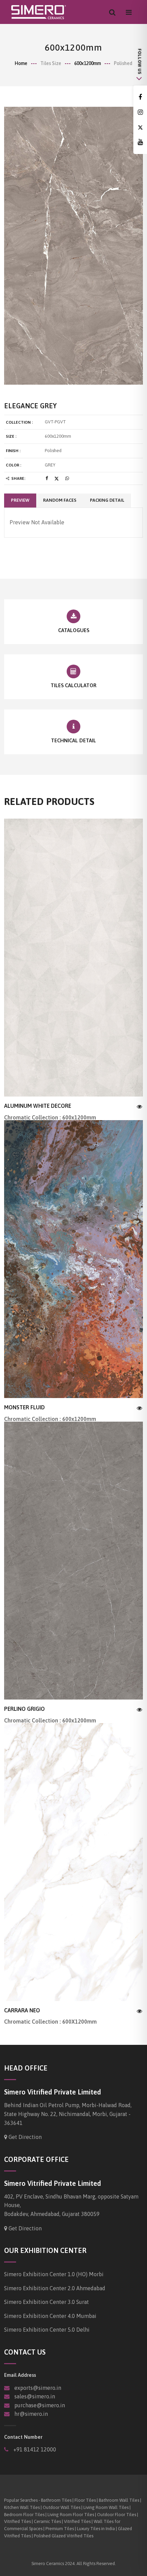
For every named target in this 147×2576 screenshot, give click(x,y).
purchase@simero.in (40, 2405)
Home (21, 63)
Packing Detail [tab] (107, 500)
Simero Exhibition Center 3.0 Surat (46, 2302)
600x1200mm (88, 63)
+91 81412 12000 (34, 2449)
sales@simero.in (35, 2396)
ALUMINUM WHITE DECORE (38, 1106)
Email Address (20, 2375)
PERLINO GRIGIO (24, 1709)
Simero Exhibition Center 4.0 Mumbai (50, 2316)
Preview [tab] (20, 500)
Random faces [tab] (60, 500)
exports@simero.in (38, 2388)
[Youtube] (140, 142)
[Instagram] (140, 112)
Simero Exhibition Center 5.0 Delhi (47, 2330)
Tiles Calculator (73, 685)
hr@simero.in (31, 2414)
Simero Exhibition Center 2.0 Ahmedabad (55, 2288)
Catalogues (74, 630)
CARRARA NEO (22, 2010)
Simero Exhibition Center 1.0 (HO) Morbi (54, 2274)
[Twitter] (140, 127)
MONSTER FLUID (24, 1407)
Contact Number (23, 2437)
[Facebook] (140, 97)
